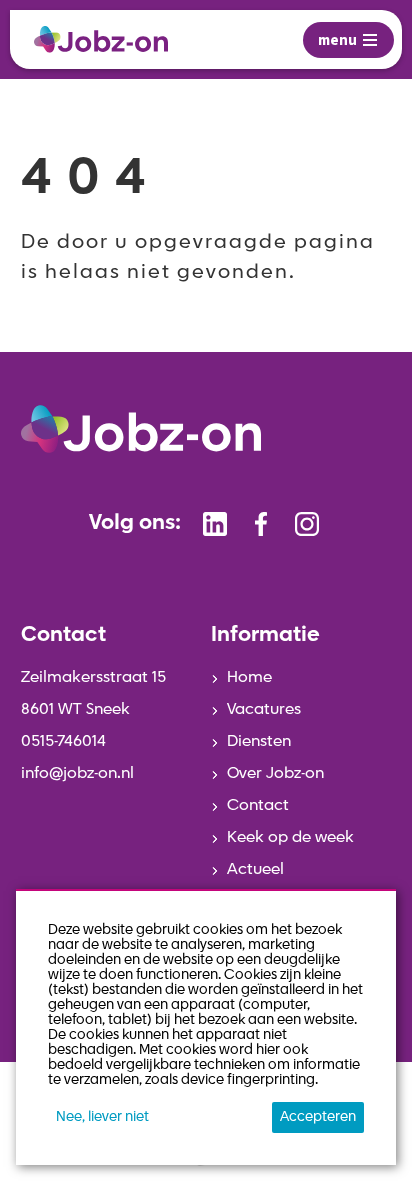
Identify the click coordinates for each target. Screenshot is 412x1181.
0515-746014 (63, 742)
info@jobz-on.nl (77, 774)
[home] (101, 39)
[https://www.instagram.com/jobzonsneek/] (307, 524)
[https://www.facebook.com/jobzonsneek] (261, 524)
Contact (258, 806)
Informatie (265, 635)
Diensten (259, 742)
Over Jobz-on (275, 774)
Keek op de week (290, 838)
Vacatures (264, 710)
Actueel (255, 870)
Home (249, 678)
